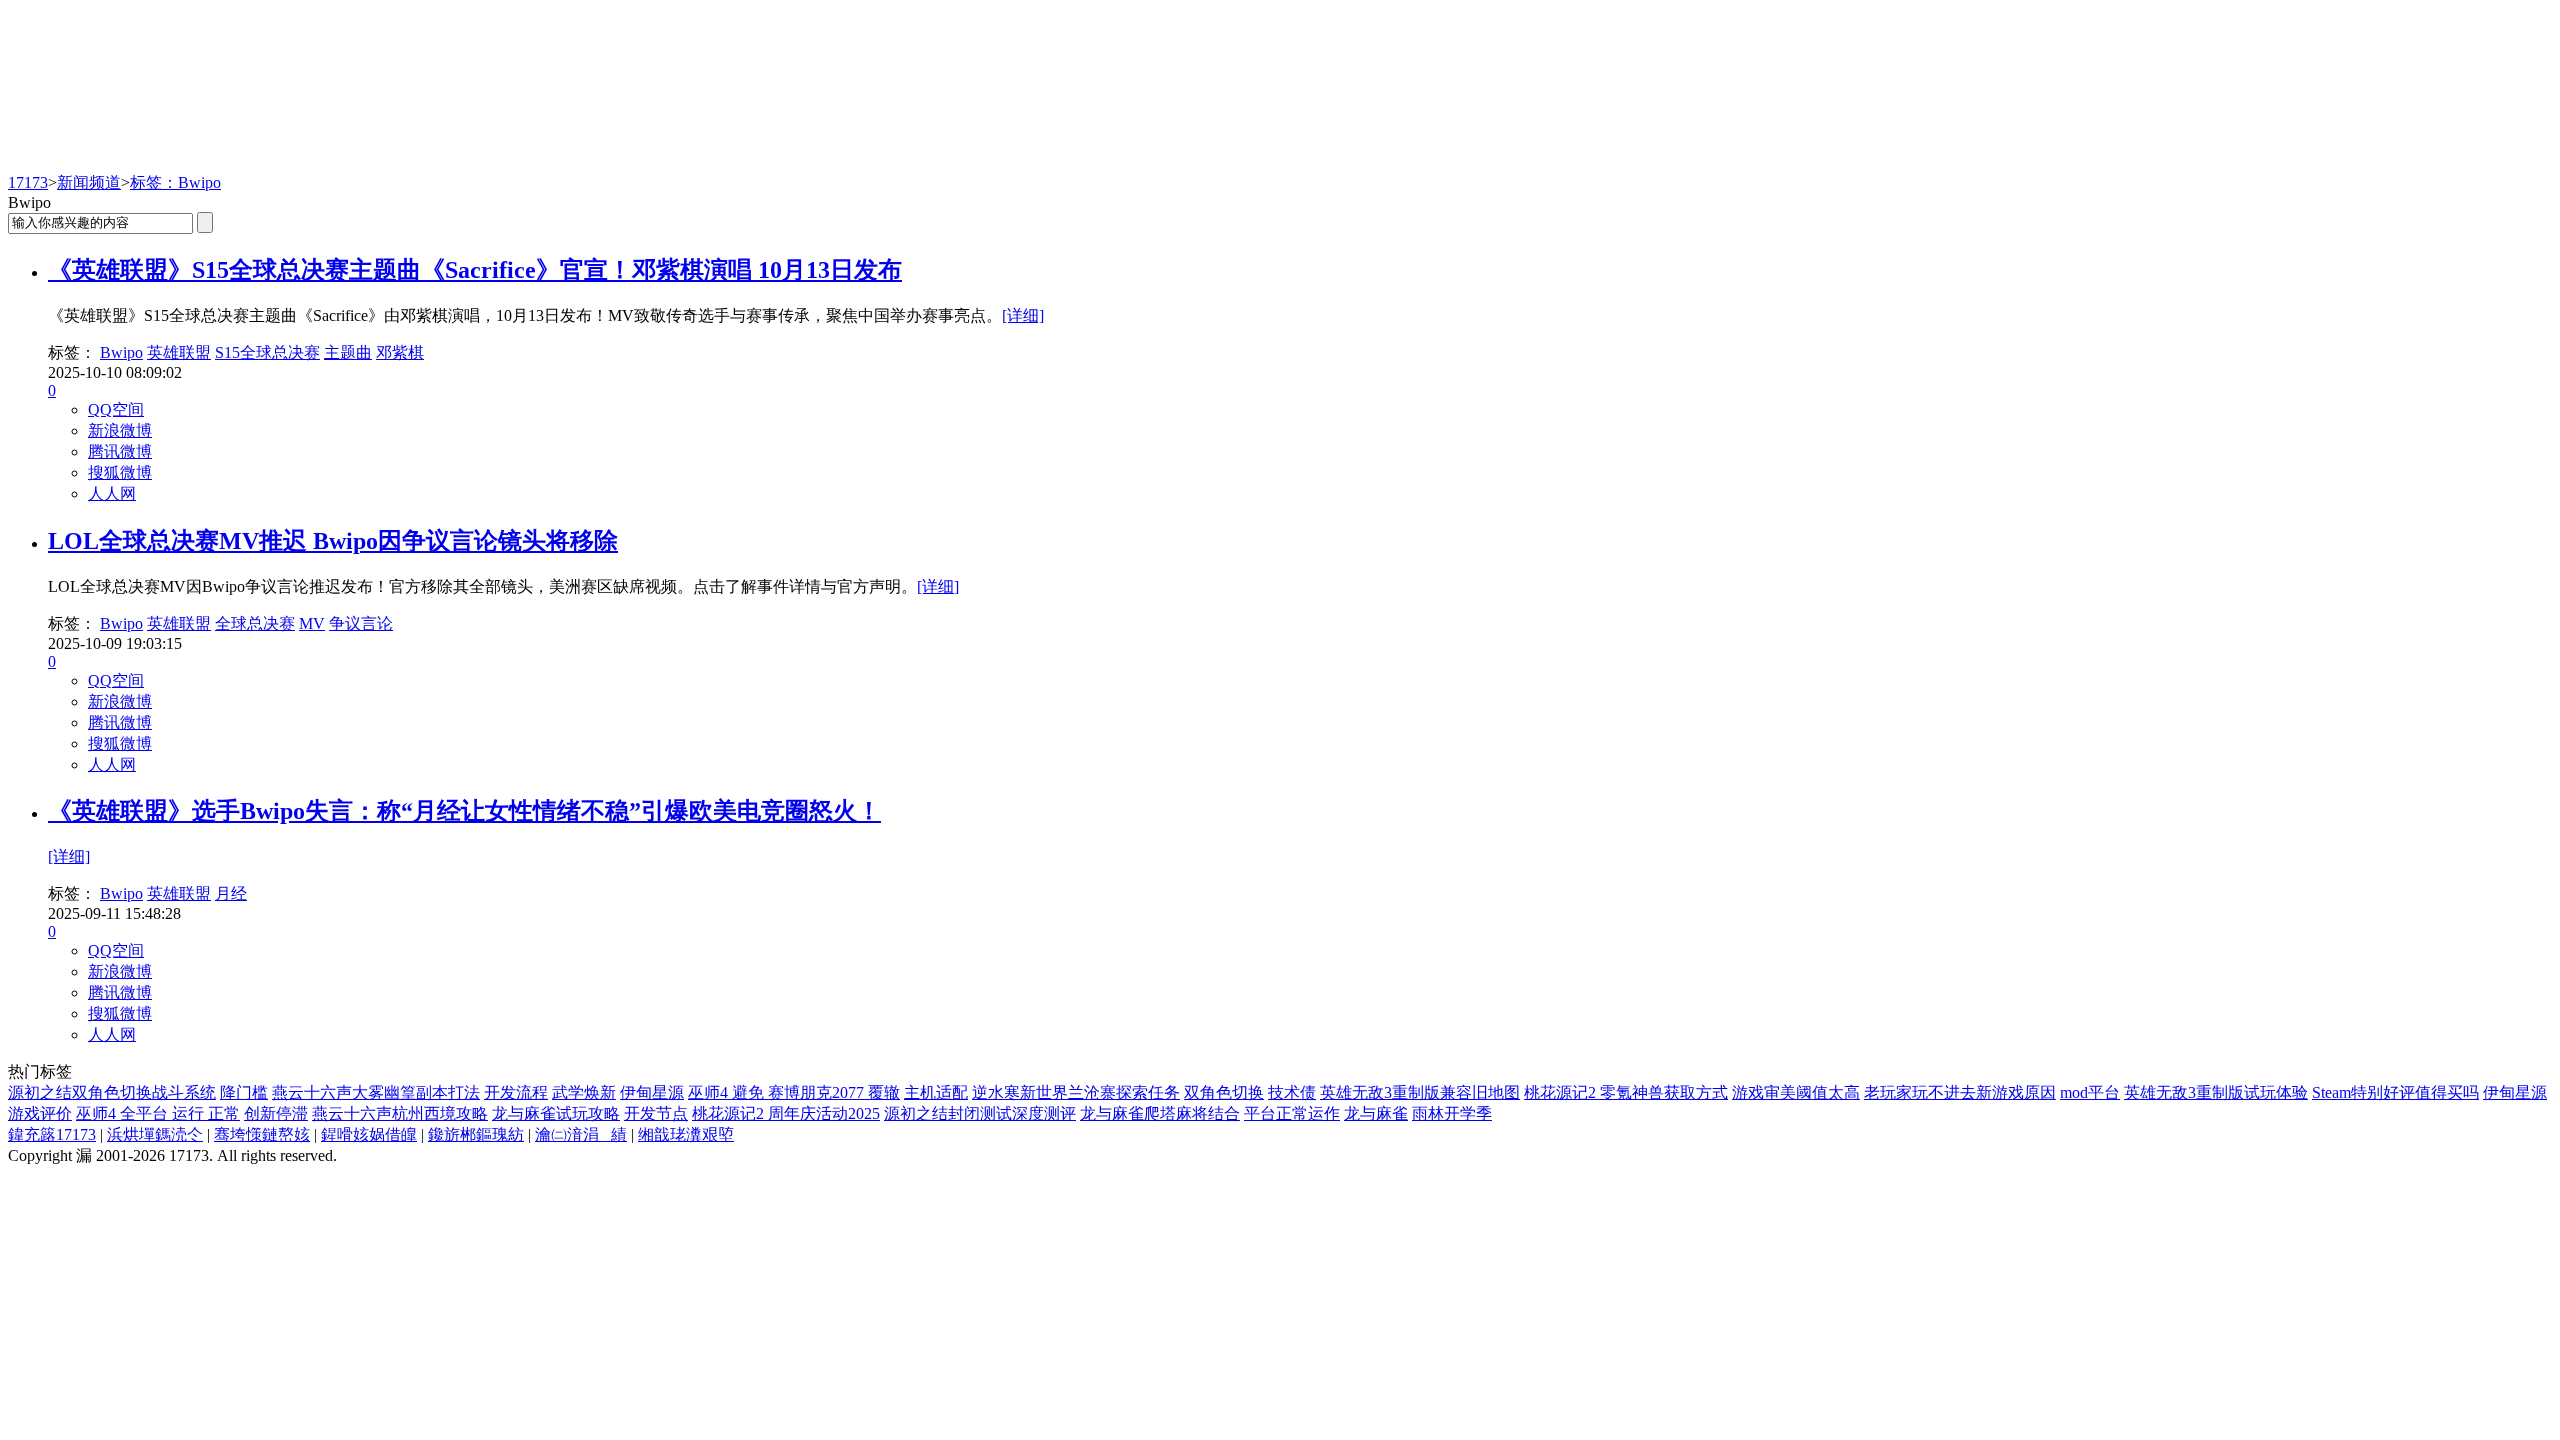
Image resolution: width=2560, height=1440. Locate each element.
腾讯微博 (120, 451)
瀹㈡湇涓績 (581, 1134)
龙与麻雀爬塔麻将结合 (1160, 1113)
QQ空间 (116, 409)
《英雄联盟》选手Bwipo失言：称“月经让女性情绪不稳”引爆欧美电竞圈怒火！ (464, 811)
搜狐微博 (120, 472)
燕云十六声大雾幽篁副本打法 (376, 1092)
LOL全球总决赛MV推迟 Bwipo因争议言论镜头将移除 (333, 541)
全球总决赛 (255, 623)
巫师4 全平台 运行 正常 (158, 1113)
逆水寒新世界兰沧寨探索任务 (1076, 1092)
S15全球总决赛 (267, 352)
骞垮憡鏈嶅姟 (262, 1134)
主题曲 (348, 352)
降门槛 (244, 1092)
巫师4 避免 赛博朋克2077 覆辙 (794, 1092)
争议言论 (361, 623)
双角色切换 (1224, 1092)
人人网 (112, 493)
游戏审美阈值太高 (1796, 1092)
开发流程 (516, 1092)
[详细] (1023, 315)
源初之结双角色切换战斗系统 (112, 1092)
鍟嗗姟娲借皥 (369, 1134)
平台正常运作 (1292, 1113)
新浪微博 (120, 430)
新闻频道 (89, 182)
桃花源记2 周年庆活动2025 (786, 1113)
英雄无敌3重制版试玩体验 (2216, 1092)
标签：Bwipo (175, 182)
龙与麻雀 (1376, 1113)
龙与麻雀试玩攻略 (556, 1113)
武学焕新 (584, 1092)
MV (312, 623)
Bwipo (121, 352)
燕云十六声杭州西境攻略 (400, 1113)
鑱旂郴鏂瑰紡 (476, 1134)
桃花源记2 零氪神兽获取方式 (1626, 1092)
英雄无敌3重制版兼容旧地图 (1420, 1092)
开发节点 (656, 1113)
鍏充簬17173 (52, 1134)
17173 (28, 182)
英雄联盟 (179, 352)
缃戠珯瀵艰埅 (686, 1134)
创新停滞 (276, 1113)
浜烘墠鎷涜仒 (155, 1134)
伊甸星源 (652, 1092)
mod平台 (2090, 1092)
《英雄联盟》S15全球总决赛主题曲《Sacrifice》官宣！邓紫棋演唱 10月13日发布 (475, 270)
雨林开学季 (1452, 1113)
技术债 (1292, 1092)
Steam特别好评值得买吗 (2395, 1092)
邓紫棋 (400, 352)
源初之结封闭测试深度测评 (980, 1113)
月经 (231, 893)
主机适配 (936, 1092)
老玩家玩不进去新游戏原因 (1960, 1092)
